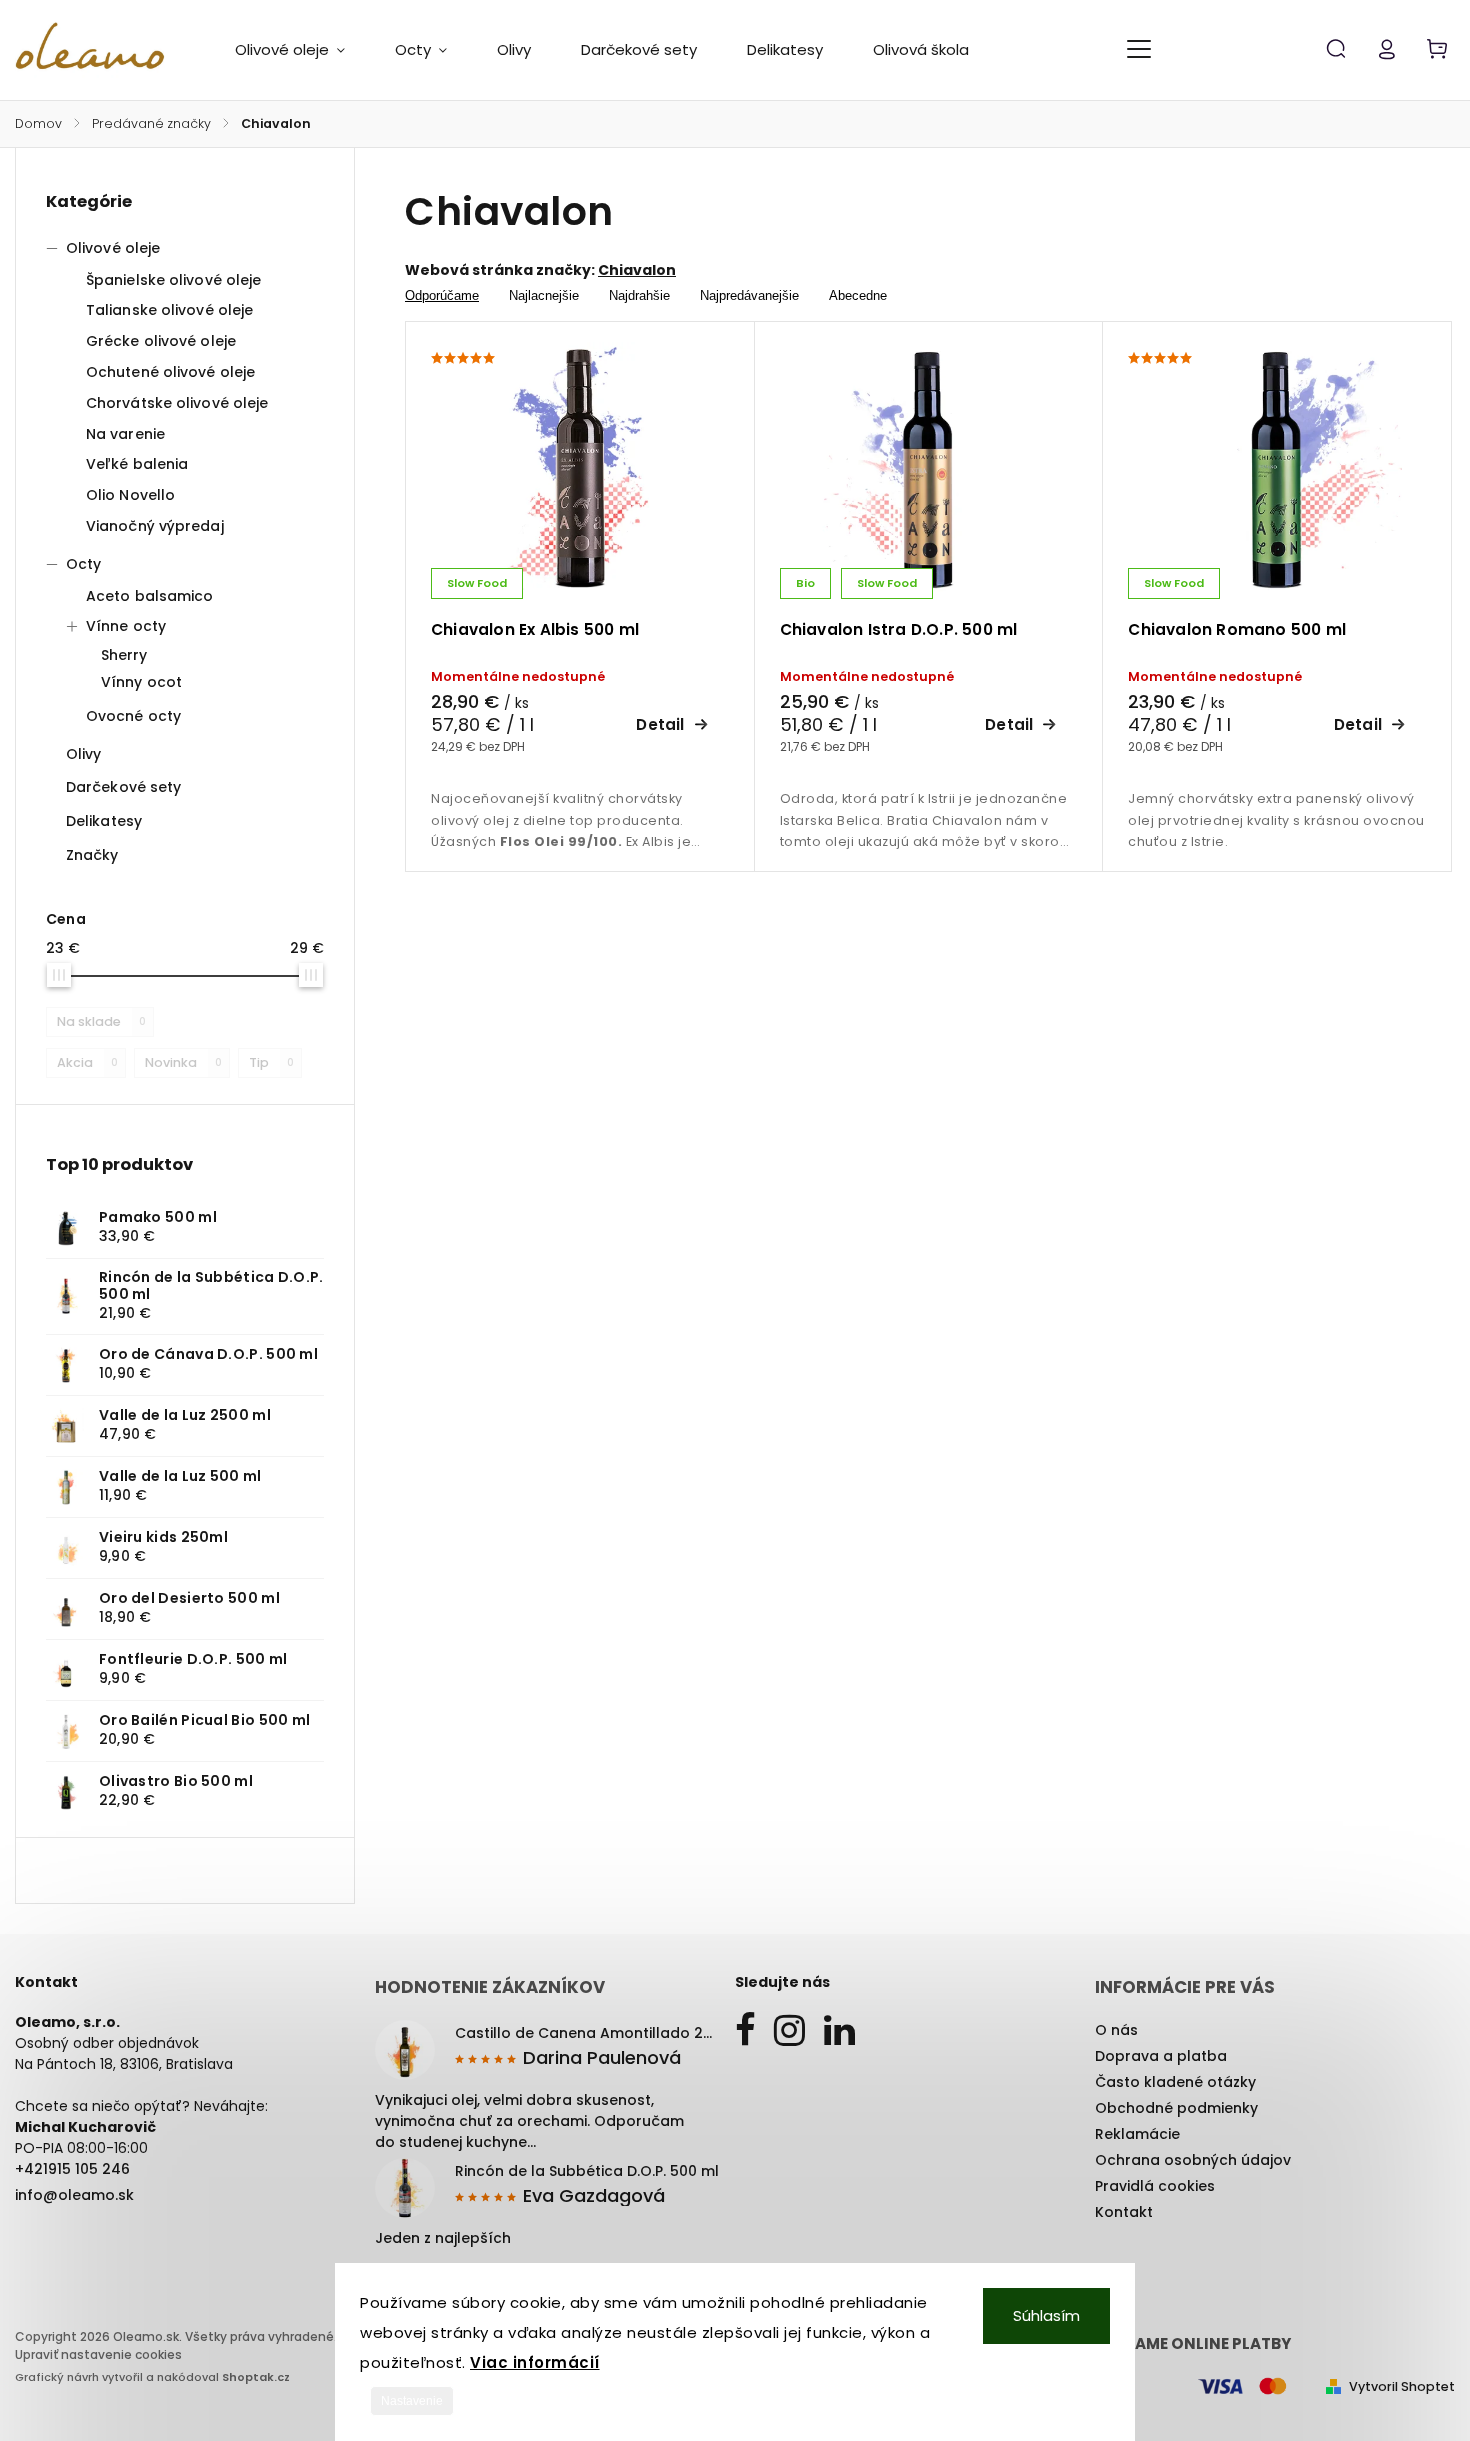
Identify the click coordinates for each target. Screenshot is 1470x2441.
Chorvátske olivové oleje (177, 403)
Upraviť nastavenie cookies (98, 2354)
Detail (660, 724)
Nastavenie (412, 2401)
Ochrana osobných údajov (1193, 2160)
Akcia (87, 1062)
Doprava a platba (1161, 2056)
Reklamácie (1137, 2134)
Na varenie (125, 434)
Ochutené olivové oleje (170, 372)
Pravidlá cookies (1155, 2186)
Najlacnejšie (544, 295)
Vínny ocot (141, 682)
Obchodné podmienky (1176, 2108)
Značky (92, 855)
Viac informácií (535, 2362)
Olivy (84, 754)
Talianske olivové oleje (169, 310)
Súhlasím (1046, 2315)
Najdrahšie (639, 295)
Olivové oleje (113, 248)
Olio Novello (130, 495)
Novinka (183, 1062)
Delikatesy (104, 821)
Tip (271, 1062)
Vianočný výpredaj (155, 526)
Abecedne (858, 295)
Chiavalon (637, 270)
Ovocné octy (133, 716)
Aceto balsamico (150, 596)
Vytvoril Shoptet (1402, 2386)
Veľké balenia (137, 464)
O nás (1116, 2030)
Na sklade (101, 1021)
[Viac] (1139, 49)
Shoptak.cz (256, 2377)
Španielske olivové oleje (173, 280)
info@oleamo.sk (74, 2195)
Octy (83, 564)
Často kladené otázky (1175, 2082)
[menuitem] (302, 50)
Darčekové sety (123, 787)
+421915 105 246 (72, 2169)
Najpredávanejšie (749, 295)
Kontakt (1124, 2212)
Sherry (124, 655)
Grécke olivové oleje (161, 341)
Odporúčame (442, 295)
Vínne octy (126, 626)
